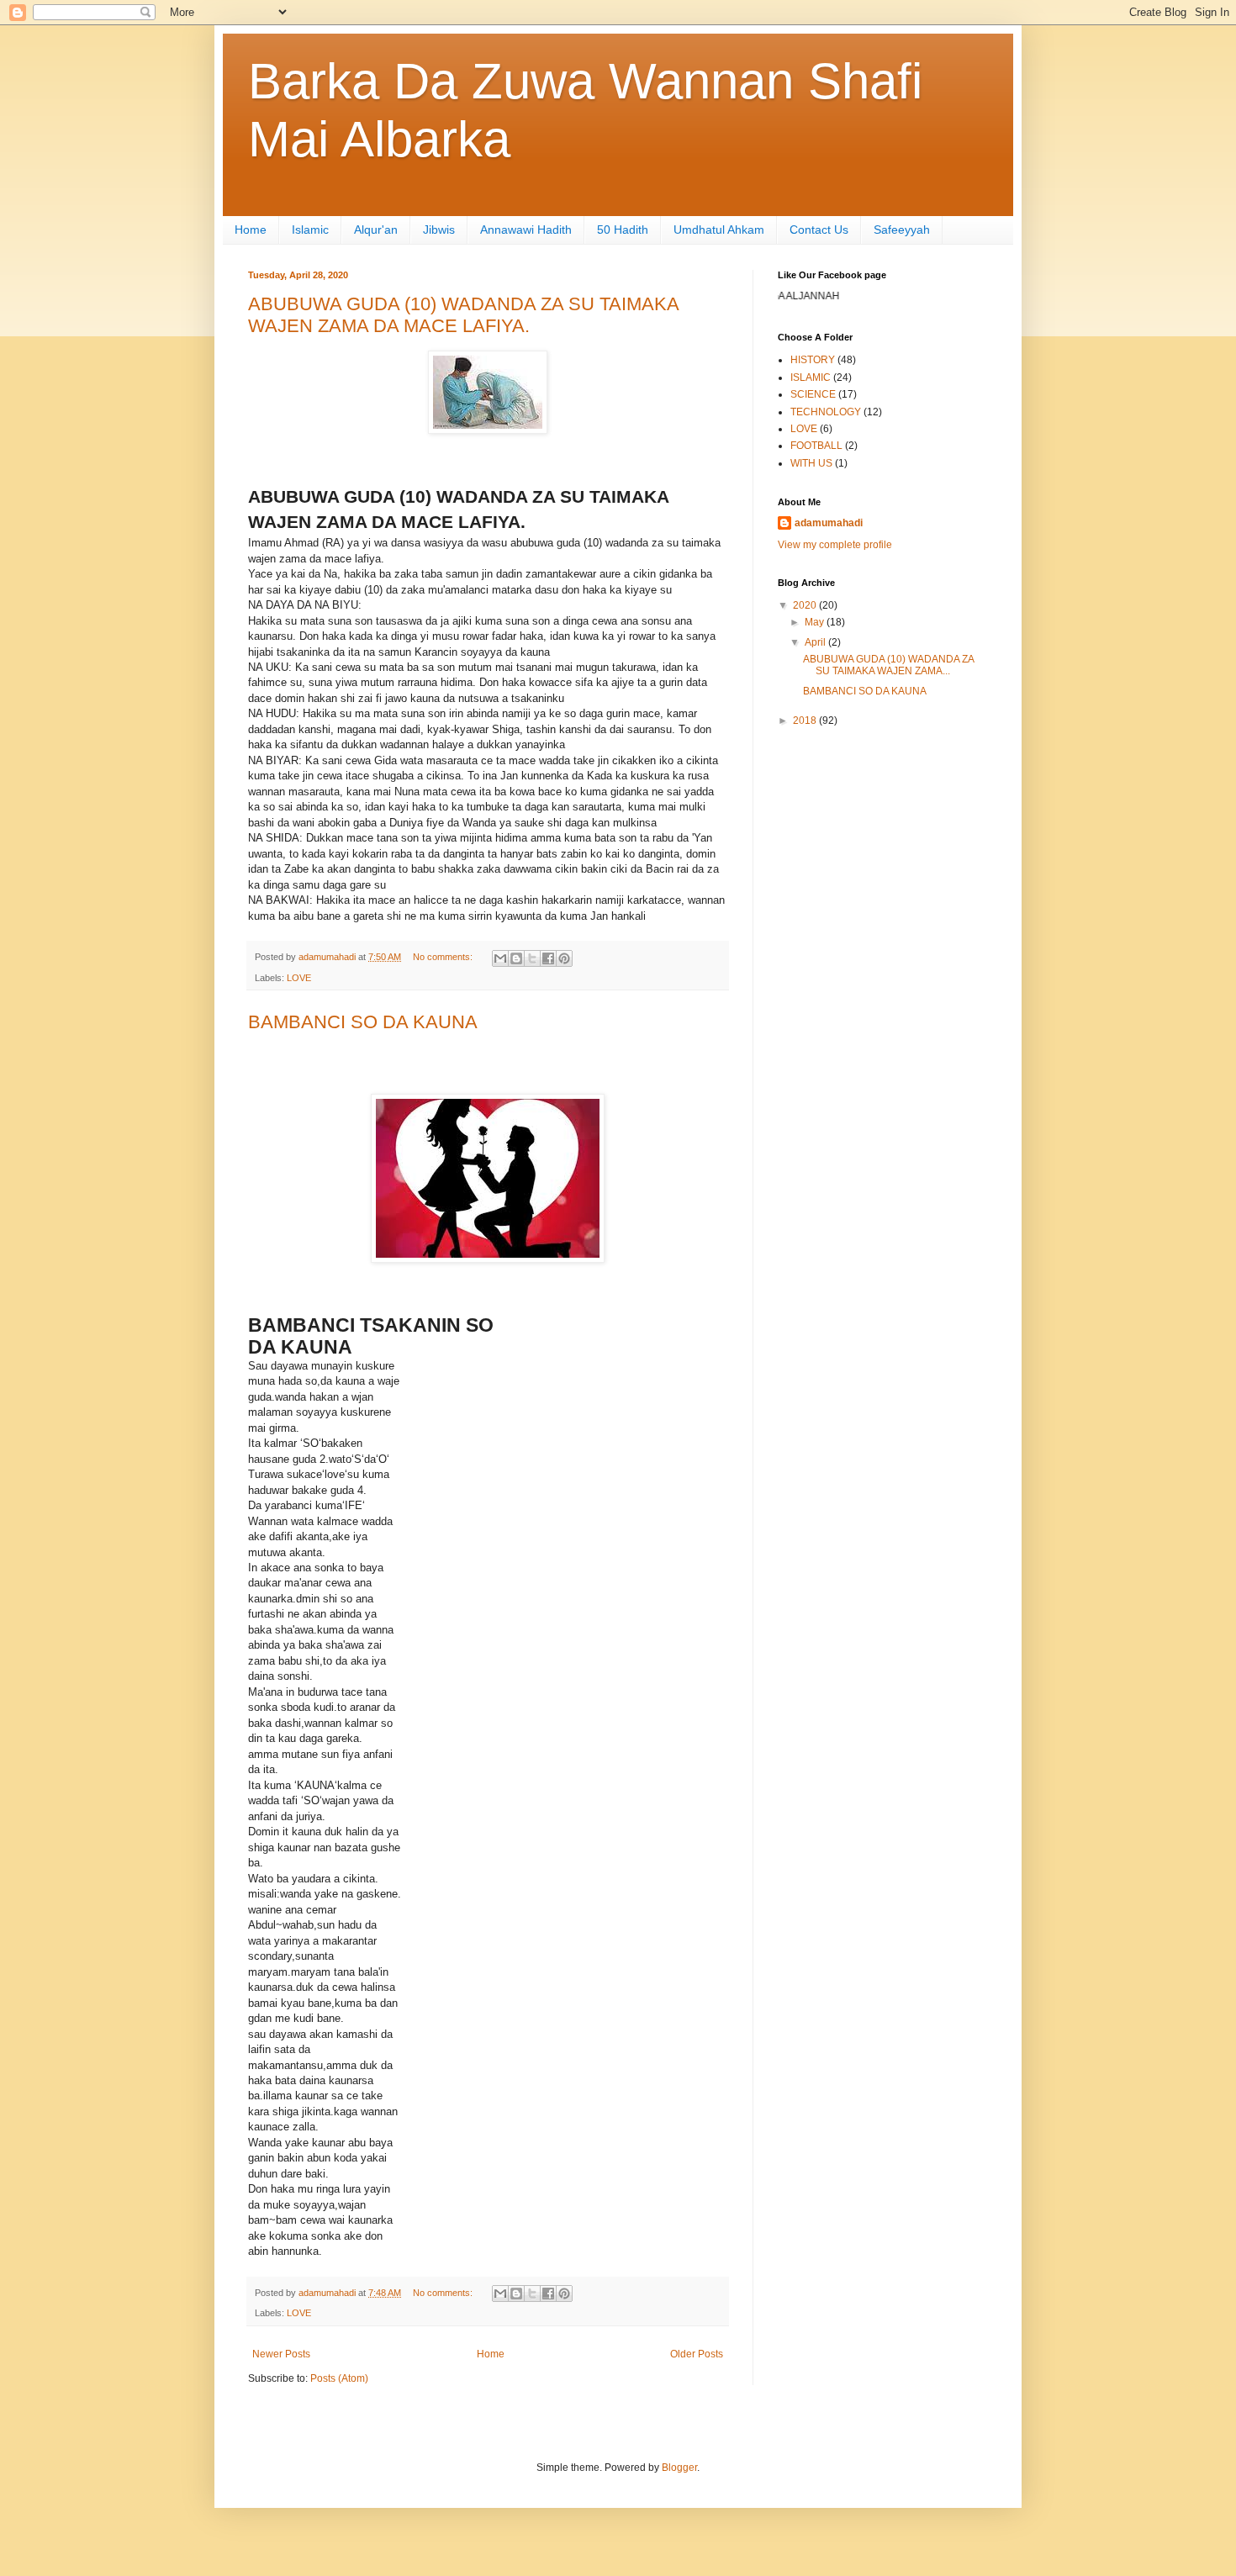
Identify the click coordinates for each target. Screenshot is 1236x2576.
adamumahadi (829, 523)
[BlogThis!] (516, 958)
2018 (806, 721)
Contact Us (819, 230)
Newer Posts (281, 2354)
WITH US (811, 463)
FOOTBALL (816, 446)
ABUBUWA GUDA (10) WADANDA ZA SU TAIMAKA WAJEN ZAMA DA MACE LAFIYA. (463, 315)
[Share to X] (532, 958)
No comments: (444, 957)
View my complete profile (835, 545)
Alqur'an (376, 230)
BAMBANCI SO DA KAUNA (363, 1022)
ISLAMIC (811, 377)
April (816, 642)
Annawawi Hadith (526, 230)
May (816, 622)
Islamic (310, 230)
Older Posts (697, 2354)
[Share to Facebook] (548, 958)
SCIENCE (813, 394)
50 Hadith (623, 230)
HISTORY (813, 360)
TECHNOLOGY (826, 412)
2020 (806, 605)
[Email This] (500, 958)
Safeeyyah (902, 230)
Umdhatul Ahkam (719, 230)
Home (251, 230)
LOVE (299, 978)
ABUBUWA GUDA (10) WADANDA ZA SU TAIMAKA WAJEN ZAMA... (888, 665)
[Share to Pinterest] (564, 958)
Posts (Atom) (339, 2378)
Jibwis (439, 230)
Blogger (679, 2468)
